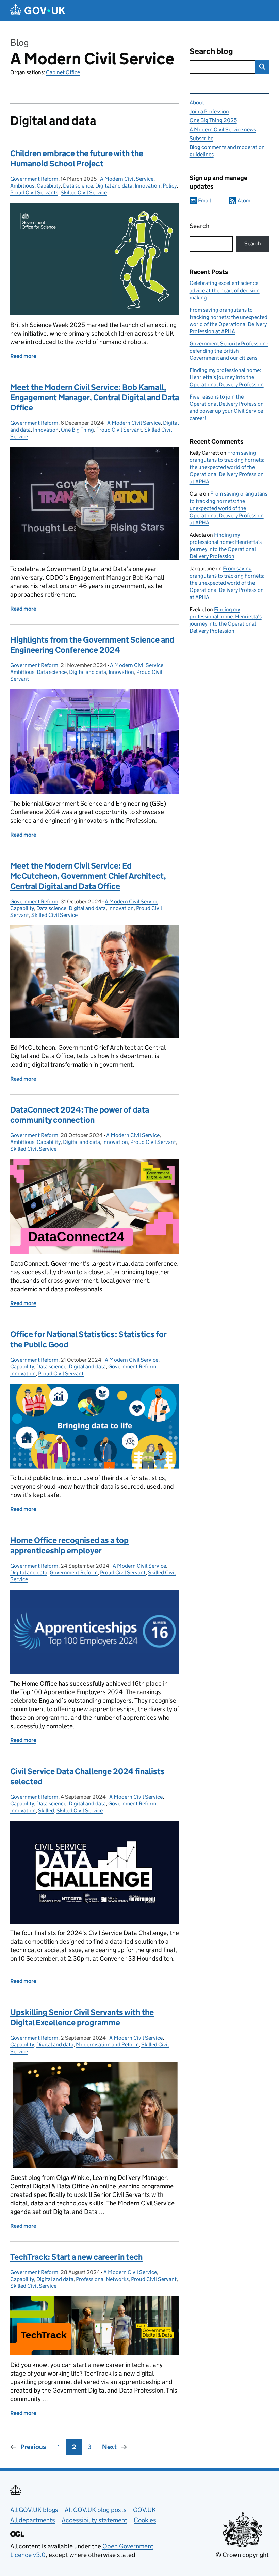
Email (204, 201)
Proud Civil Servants (34, 192)
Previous (33, 2447)
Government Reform (34, 179)
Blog (20, 42)
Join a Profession (209, 111)
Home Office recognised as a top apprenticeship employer (69, 1545)
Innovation (147, 186)
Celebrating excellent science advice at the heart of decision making (225, 290)
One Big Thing (77, 430)
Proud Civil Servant (119, 430)
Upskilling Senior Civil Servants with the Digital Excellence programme (82, 2017)
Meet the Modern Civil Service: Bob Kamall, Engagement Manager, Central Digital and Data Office (95, 397)
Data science (78, 186)
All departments (33, 2520)
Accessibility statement (94, 2520)
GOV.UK (144, 2510)
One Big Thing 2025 (213, 120)
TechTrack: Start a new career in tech (76, 2257)
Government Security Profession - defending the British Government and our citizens (229, 351)
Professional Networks (102, 2279)
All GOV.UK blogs (34, 2510)
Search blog (211, 51)
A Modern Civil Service (92, 59)
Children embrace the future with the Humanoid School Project (77, 158)
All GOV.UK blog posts (96, 2510)
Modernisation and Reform (107, 2045)
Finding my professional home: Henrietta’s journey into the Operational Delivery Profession (227, 377)
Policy (170, 186)
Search (199, 226)
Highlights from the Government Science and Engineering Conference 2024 (92, 645)
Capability (49, 186)
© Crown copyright (242, 2555)
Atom (244, 201)
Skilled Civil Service (84, 192)
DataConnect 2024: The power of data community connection (80, 1115)
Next (109, 2447)
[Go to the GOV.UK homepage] (38, 10)
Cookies (145, 2520)
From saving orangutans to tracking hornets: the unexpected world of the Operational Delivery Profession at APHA (227, 467)
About (197, 103)
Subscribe (201, 138)
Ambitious (22, 186)
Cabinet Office (63, 72)
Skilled (46, 1810)
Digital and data (114, 186)
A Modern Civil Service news (223, 129)
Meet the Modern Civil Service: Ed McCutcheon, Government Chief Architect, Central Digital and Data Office (88, 876)
